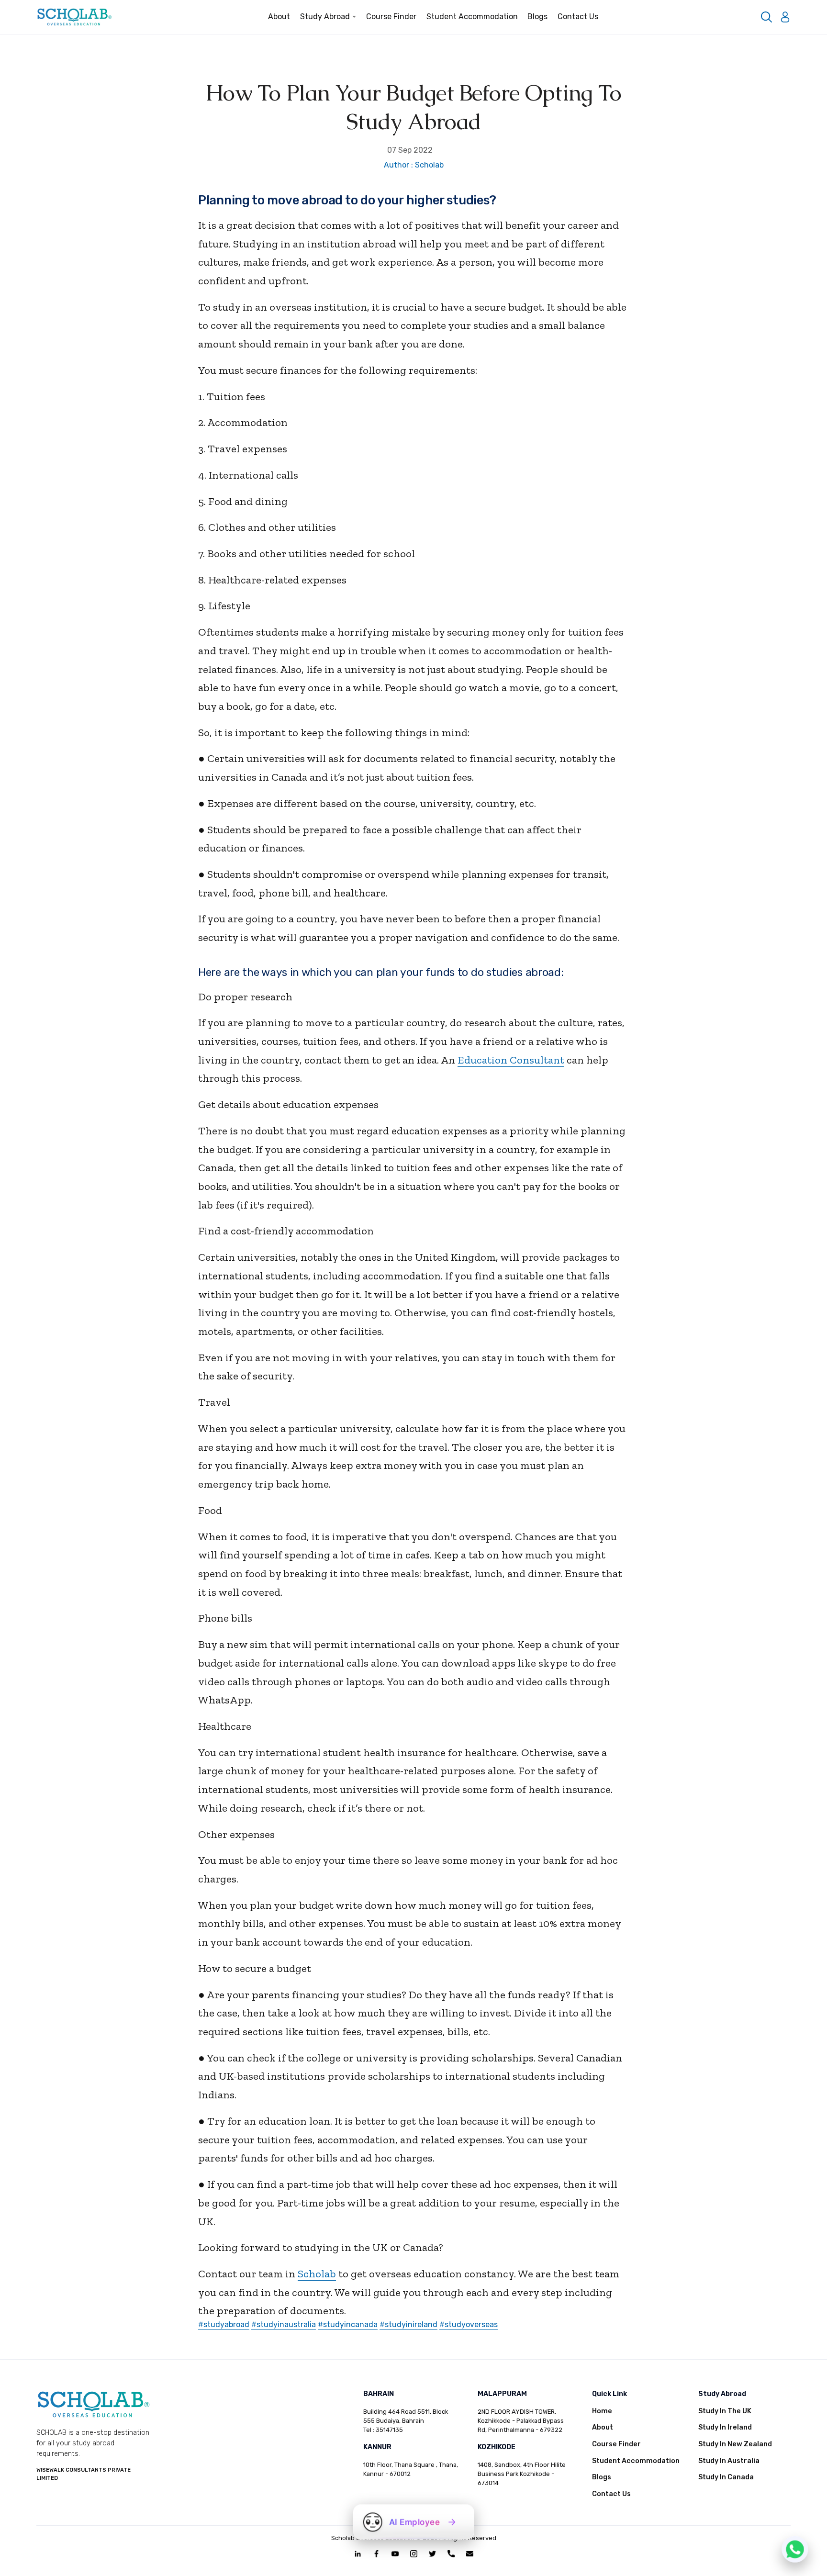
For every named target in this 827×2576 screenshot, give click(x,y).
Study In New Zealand (735, 2444)
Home (602, 2411)
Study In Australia (729, 2461)
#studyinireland (408, 2324)
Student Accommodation (472, 17)
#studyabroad (224, 2324)
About (279, 17)
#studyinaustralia (284, 2324)
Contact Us (578, 17)
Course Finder (391, 17)
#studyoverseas (469, 2324)
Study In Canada (726, 2477)
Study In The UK (725, 2411)
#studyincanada (348, 2324)
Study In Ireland (725, 2427)
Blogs (537, 17)
